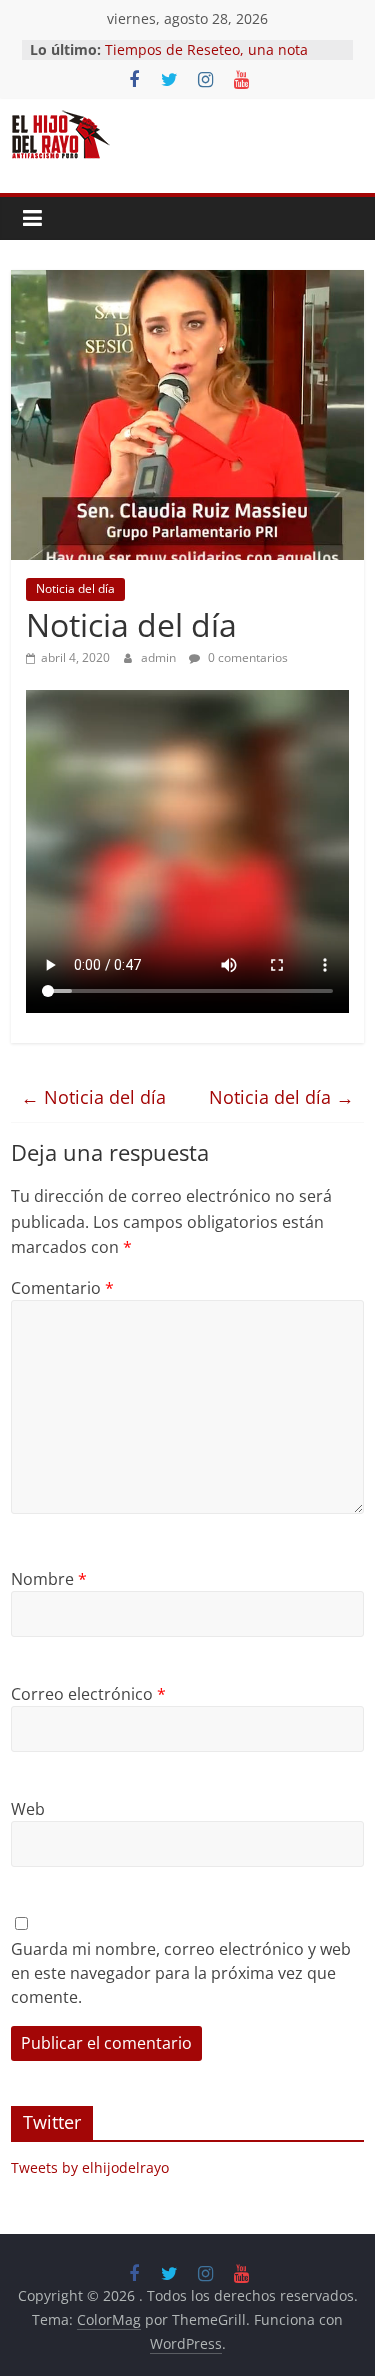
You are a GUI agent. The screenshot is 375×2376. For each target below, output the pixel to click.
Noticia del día (75, 588)
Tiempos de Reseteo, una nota (206, 49)
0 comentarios (246, 657)
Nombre (49, 1579)
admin (160, 657)
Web (28, 1809)
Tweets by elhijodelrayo (90, 2167)
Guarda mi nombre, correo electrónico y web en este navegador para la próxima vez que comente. (181, 1973)
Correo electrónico (88, 1694)
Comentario (62, 1288)
